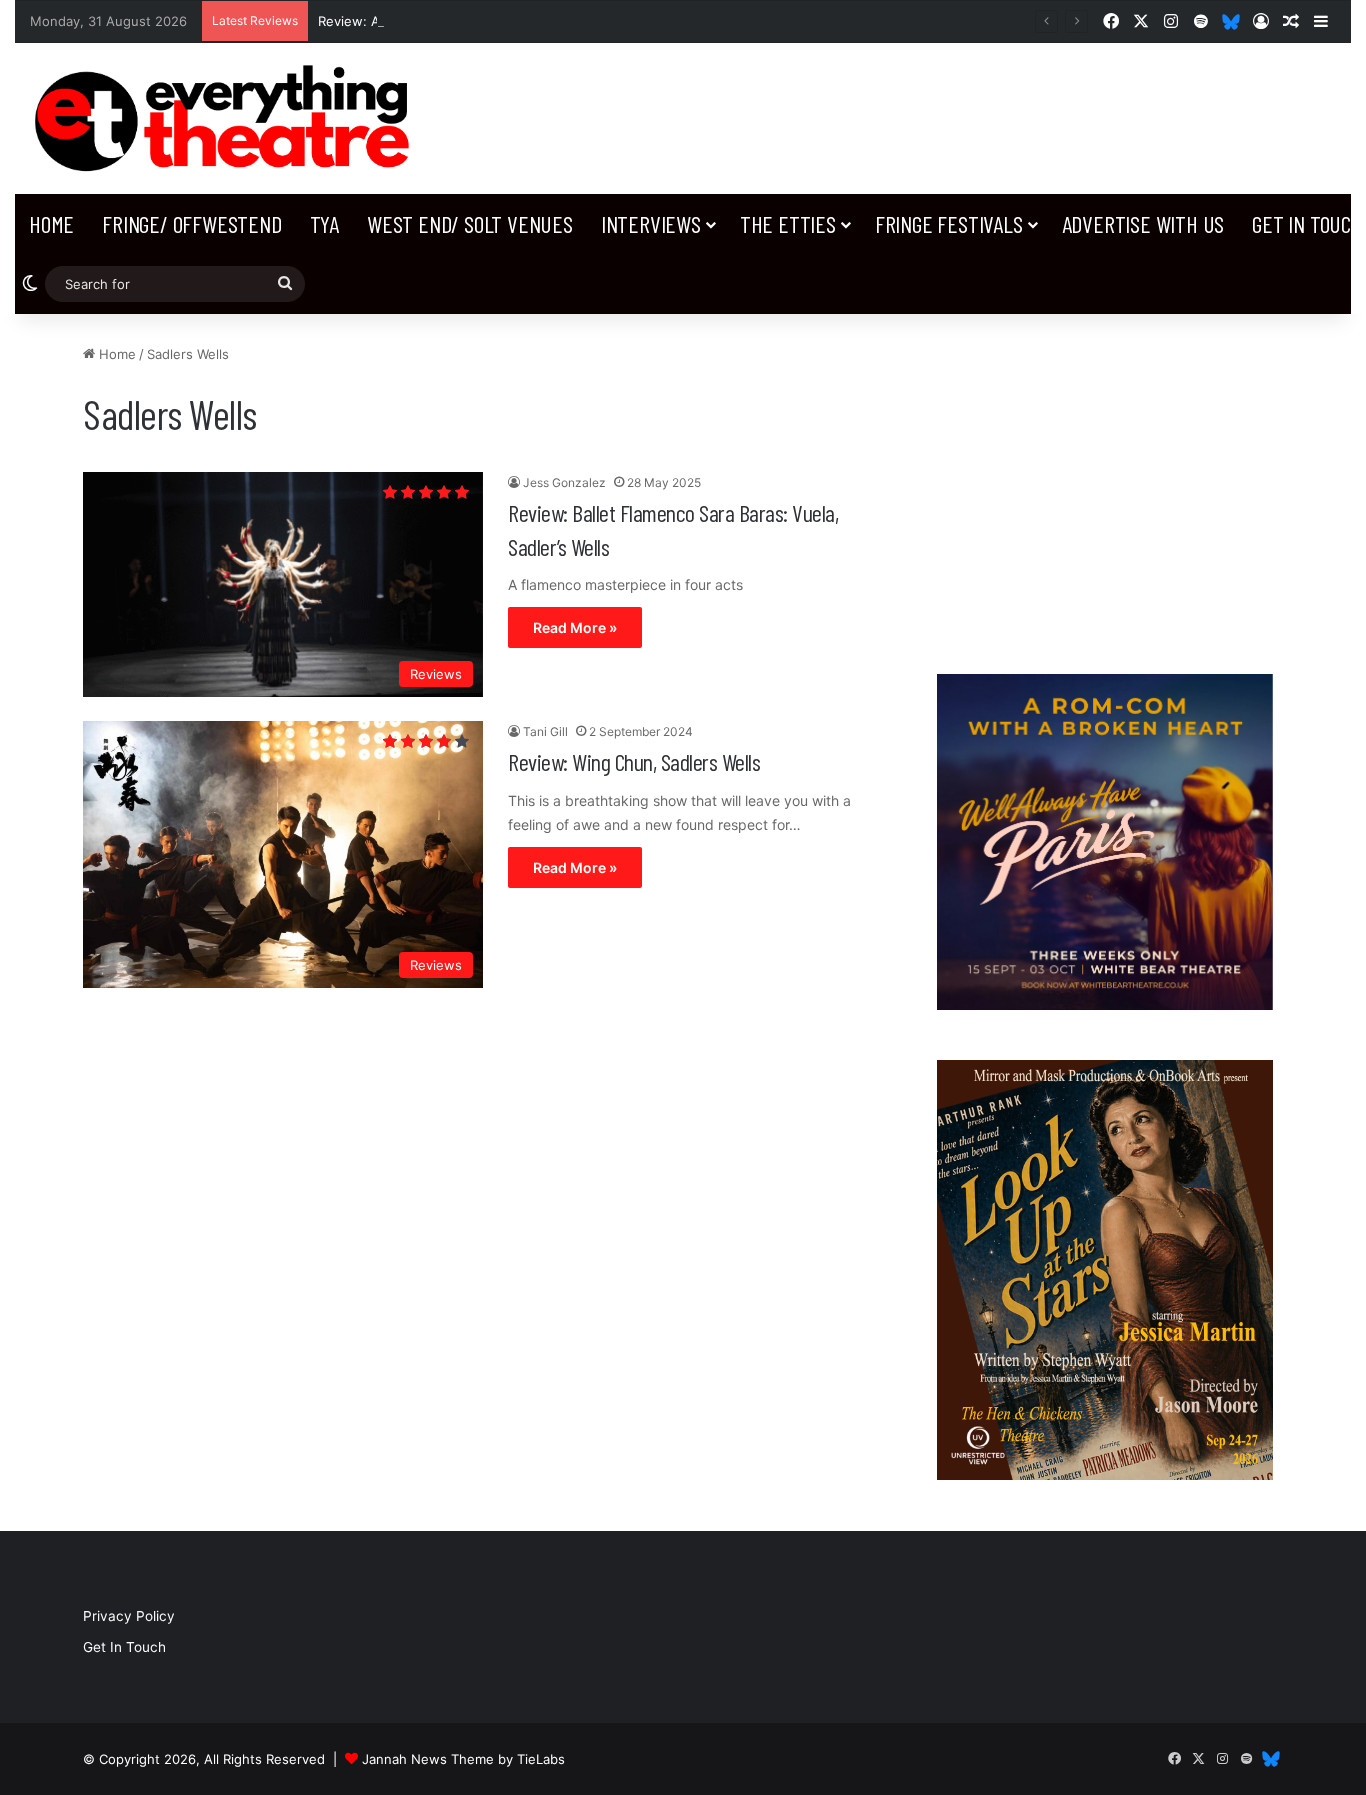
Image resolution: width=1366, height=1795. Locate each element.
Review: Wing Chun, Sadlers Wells (634, 761)
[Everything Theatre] (227, 118)
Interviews (651, 223)
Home (51, 223)
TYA (324, 223)
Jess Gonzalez (564, 482)
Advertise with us (1143, 223)
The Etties (788, 223)
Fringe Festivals (949, 223)
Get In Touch (124, 1647)
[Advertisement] (1105, 484)
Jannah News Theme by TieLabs (463, 1759)
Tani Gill (545, 731)
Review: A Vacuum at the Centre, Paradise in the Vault (487, 21)
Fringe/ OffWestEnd (191, 223)
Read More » (575, 627)
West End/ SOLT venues (470, 223)
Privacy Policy (129, 1616)
